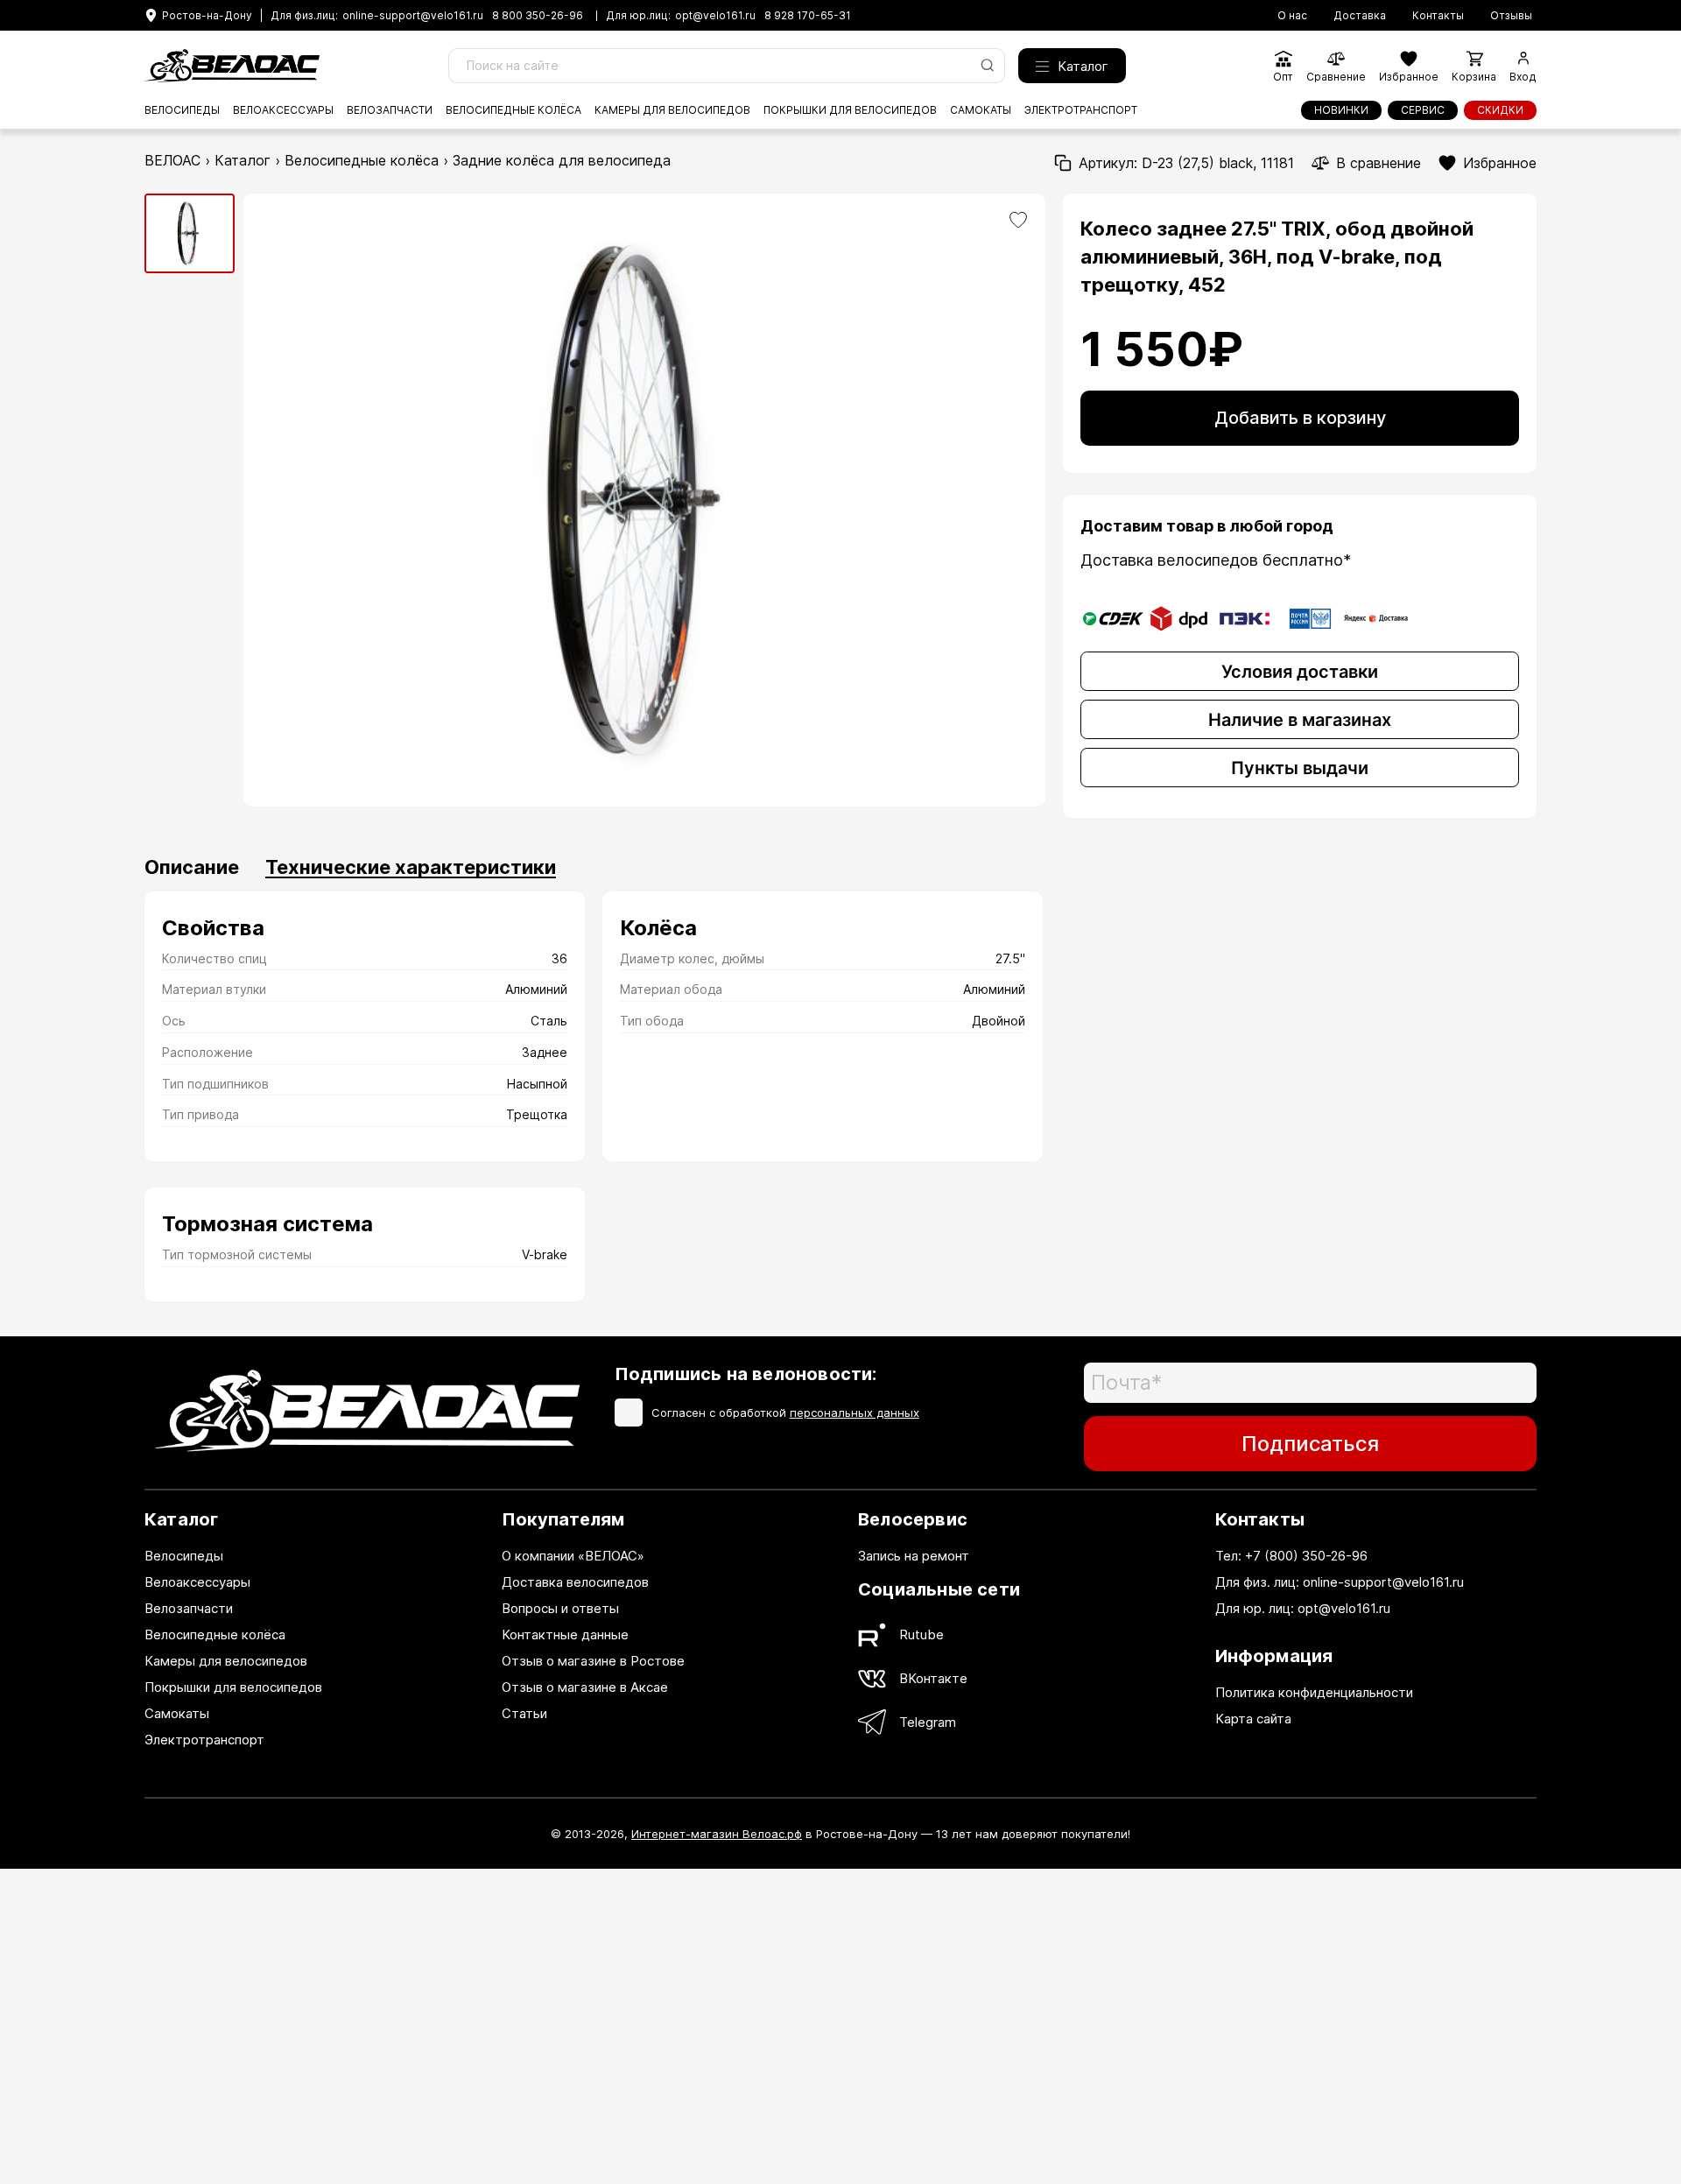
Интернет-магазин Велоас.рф (717, 1834)
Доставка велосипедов (575, 1582)
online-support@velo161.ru (413, 16)
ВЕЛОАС (172, 160)
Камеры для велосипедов (672, 110)
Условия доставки (1300, 672)
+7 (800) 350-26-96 (1306, 1556)
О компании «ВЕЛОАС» (573, 1556)
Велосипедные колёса (513, 110)
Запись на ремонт (914, 1556)
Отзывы (1511, 16)
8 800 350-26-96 (538, 16)
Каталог (1083, 66)
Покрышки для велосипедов (850, 110)
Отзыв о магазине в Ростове (593, 1661)
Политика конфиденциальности (1314, 1692)
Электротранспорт (1081, 110)
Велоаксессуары (283, 110)
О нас (1292, 16)
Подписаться (1310, 1444)
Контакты (1438, 16)
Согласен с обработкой (785, 1413)
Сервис (1423, 110)
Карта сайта (1253, 1719)
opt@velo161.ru (715, 16)
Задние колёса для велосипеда (562, 160)
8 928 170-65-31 (808, 16)
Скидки (1500, 110)
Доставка (1360, 16)
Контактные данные (565, 1634)
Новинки (1341, 110)
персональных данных (855, 1413)
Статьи (524, 1713)
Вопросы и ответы (560, 1608)
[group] (190, 233)
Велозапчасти (390, 110)
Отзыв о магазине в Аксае (585, 1687)
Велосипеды (182, 110)
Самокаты (981, 110)
